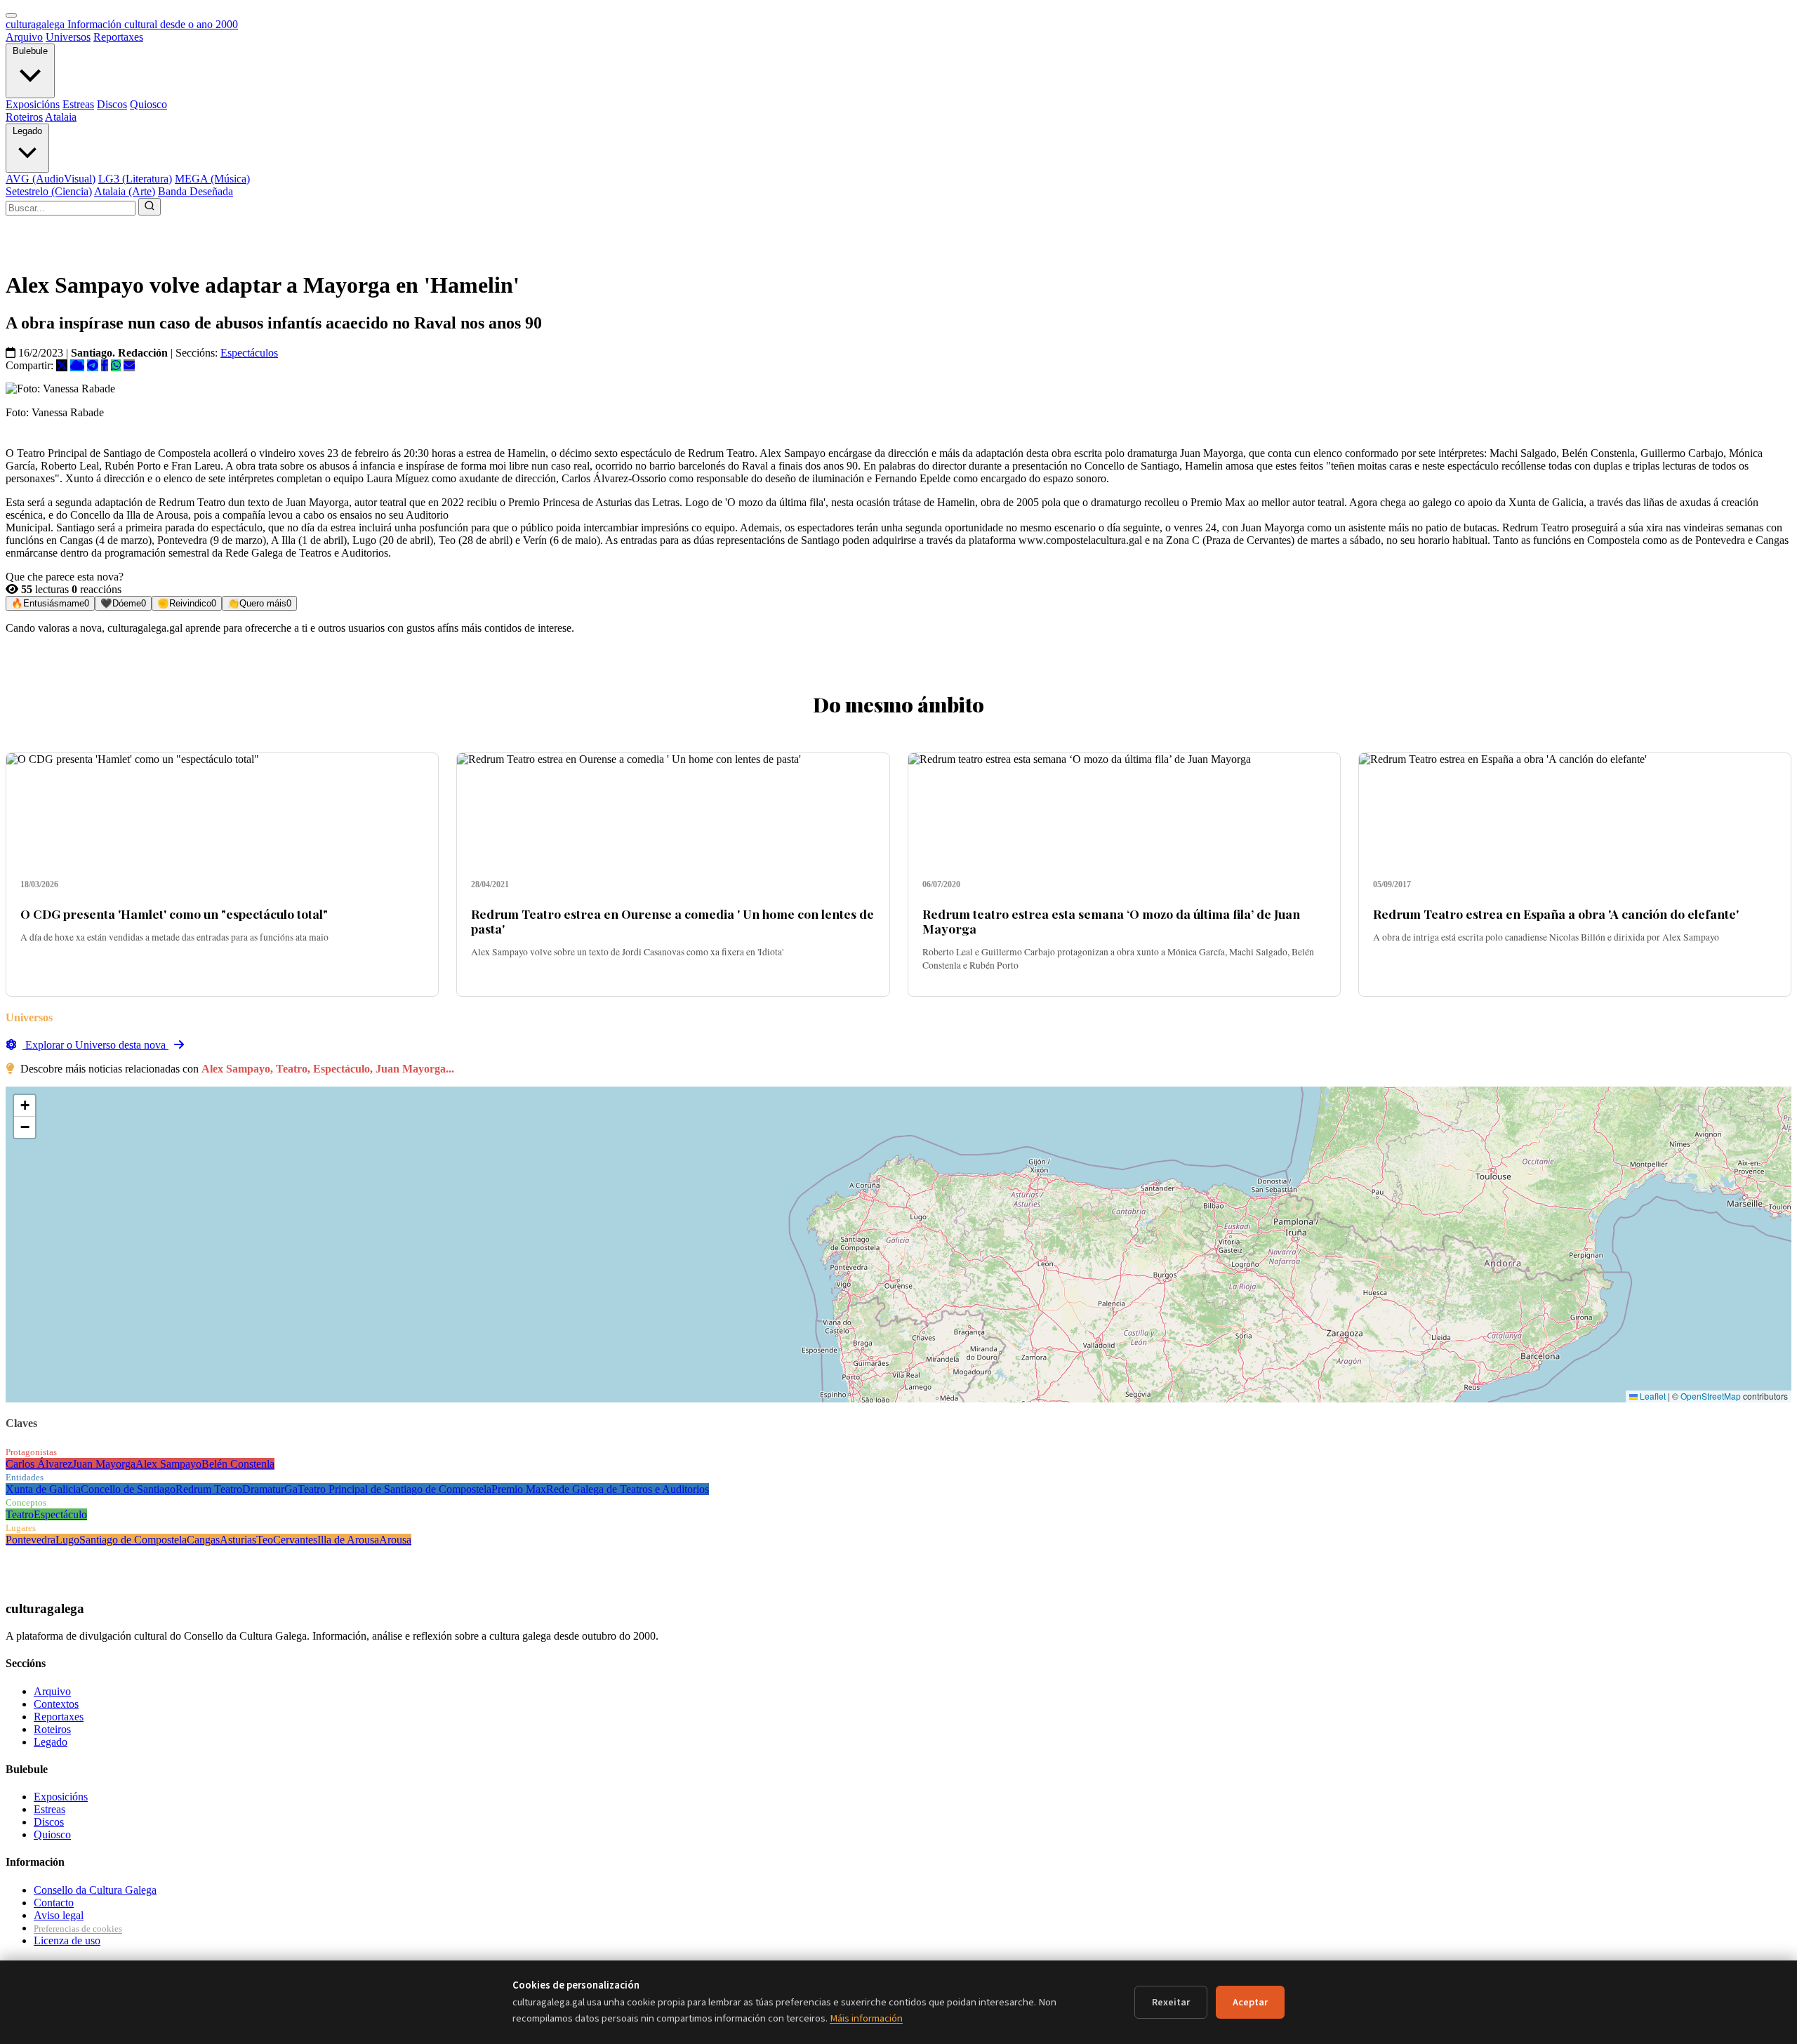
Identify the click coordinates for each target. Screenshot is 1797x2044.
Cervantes (295, 1540)
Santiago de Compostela (133, 1540)
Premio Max (519, 1489)
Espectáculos (249, 353)
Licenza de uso (67, 1940)
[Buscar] (150, 207)
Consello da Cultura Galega (95, 1890)
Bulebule (30, 51)
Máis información (866, 2018)
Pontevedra (31, 1540)
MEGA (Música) (212, 179)
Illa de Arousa (348, 1540)
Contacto (54, 1903)
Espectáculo (60, 1514)
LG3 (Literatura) (135, 179)
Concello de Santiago (128, 1489)
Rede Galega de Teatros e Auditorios (628, 1489)
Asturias (238, 1540)
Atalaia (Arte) (125, 191)
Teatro (20, 1514)
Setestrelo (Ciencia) (49, 191)
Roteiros (24, 117)
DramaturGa (270, 1489)
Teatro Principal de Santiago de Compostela (394, 1489)
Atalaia (61, 117)
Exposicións (33, 104)
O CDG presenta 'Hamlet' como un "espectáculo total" (174, 914)
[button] (25, 1106)
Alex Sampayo (168, 1464)
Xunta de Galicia (43, 1489)
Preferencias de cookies (78, 1929)
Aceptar (1250, 2002)
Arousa (395, 1540)
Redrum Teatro (209, 1489)
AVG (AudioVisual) (51, 179)
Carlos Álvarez (39, 1464)
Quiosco (148, 104)
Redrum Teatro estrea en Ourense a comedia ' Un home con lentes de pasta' (672, 921)
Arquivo (24, 37)
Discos (112, 104)
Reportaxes (118, 37)
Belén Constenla (238, 1464)
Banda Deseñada (195, 191)
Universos (68, 37)
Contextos (56, 1704)
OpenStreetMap (1711, 1396)
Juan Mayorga (104, 1464)
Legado (27, 131)
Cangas (203, 1540)
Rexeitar (1171, 2002)
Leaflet (1652, 1396)
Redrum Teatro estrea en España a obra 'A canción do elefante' (1556, 914)
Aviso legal (59, 1915)
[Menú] (11, 15)
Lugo (67, 1540)
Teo (265, 1540)
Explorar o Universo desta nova (95, 1045)
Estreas (78, 104)
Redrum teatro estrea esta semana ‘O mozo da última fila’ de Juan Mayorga (1111, 921)
